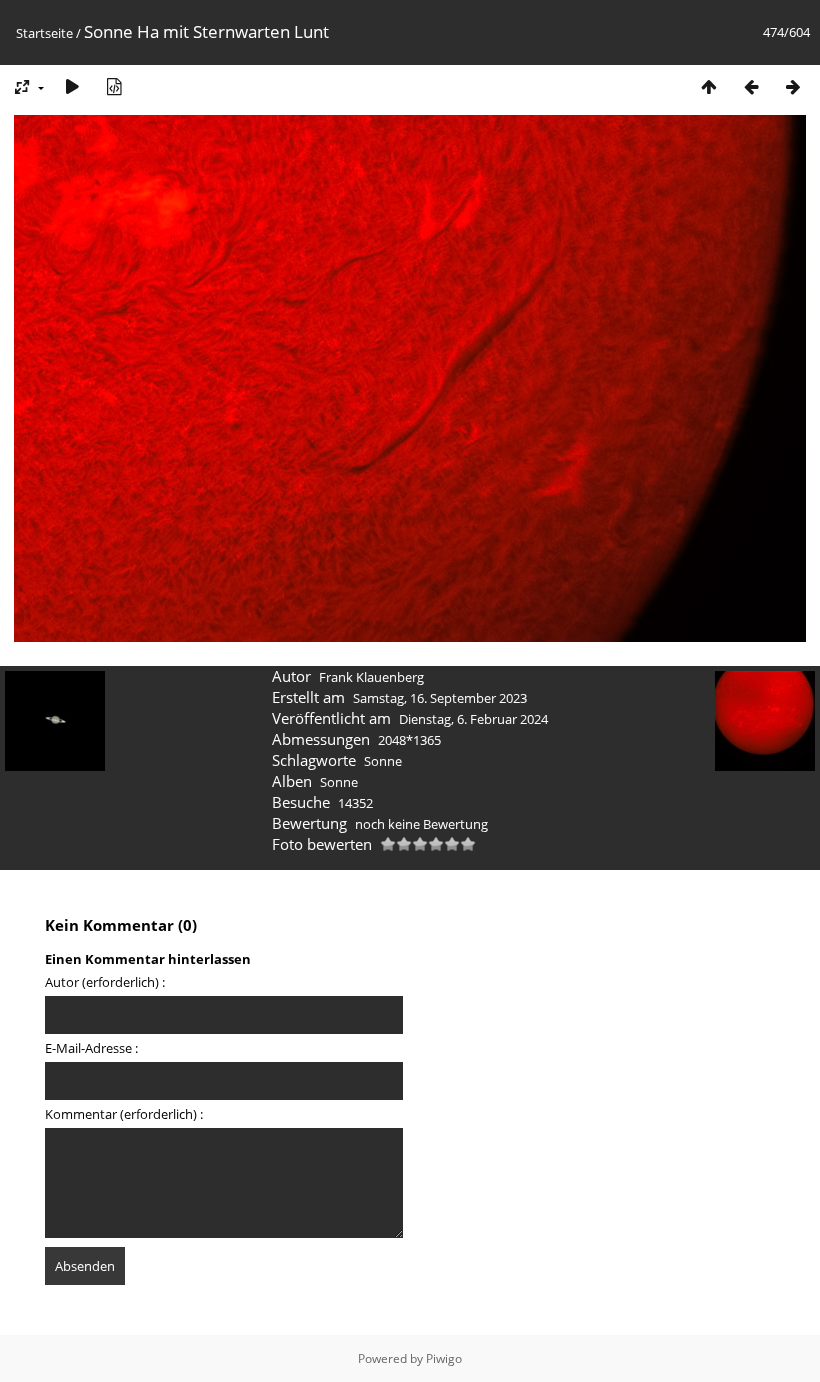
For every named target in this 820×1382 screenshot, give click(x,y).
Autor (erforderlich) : (105, 982)
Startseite (44, 33)
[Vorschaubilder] (709, 86)
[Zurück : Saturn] (751, 86)
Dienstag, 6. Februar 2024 (473, 719)
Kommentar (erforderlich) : (124, 1114)
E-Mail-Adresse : (91, 1048)
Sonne (383, 761)
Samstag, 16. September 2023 (440, 698)
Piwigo (444, 1358)
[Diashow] (72, 86)
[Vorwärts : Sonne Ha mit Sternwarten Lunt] (793, 86)
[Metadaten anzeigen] (114, 86)
